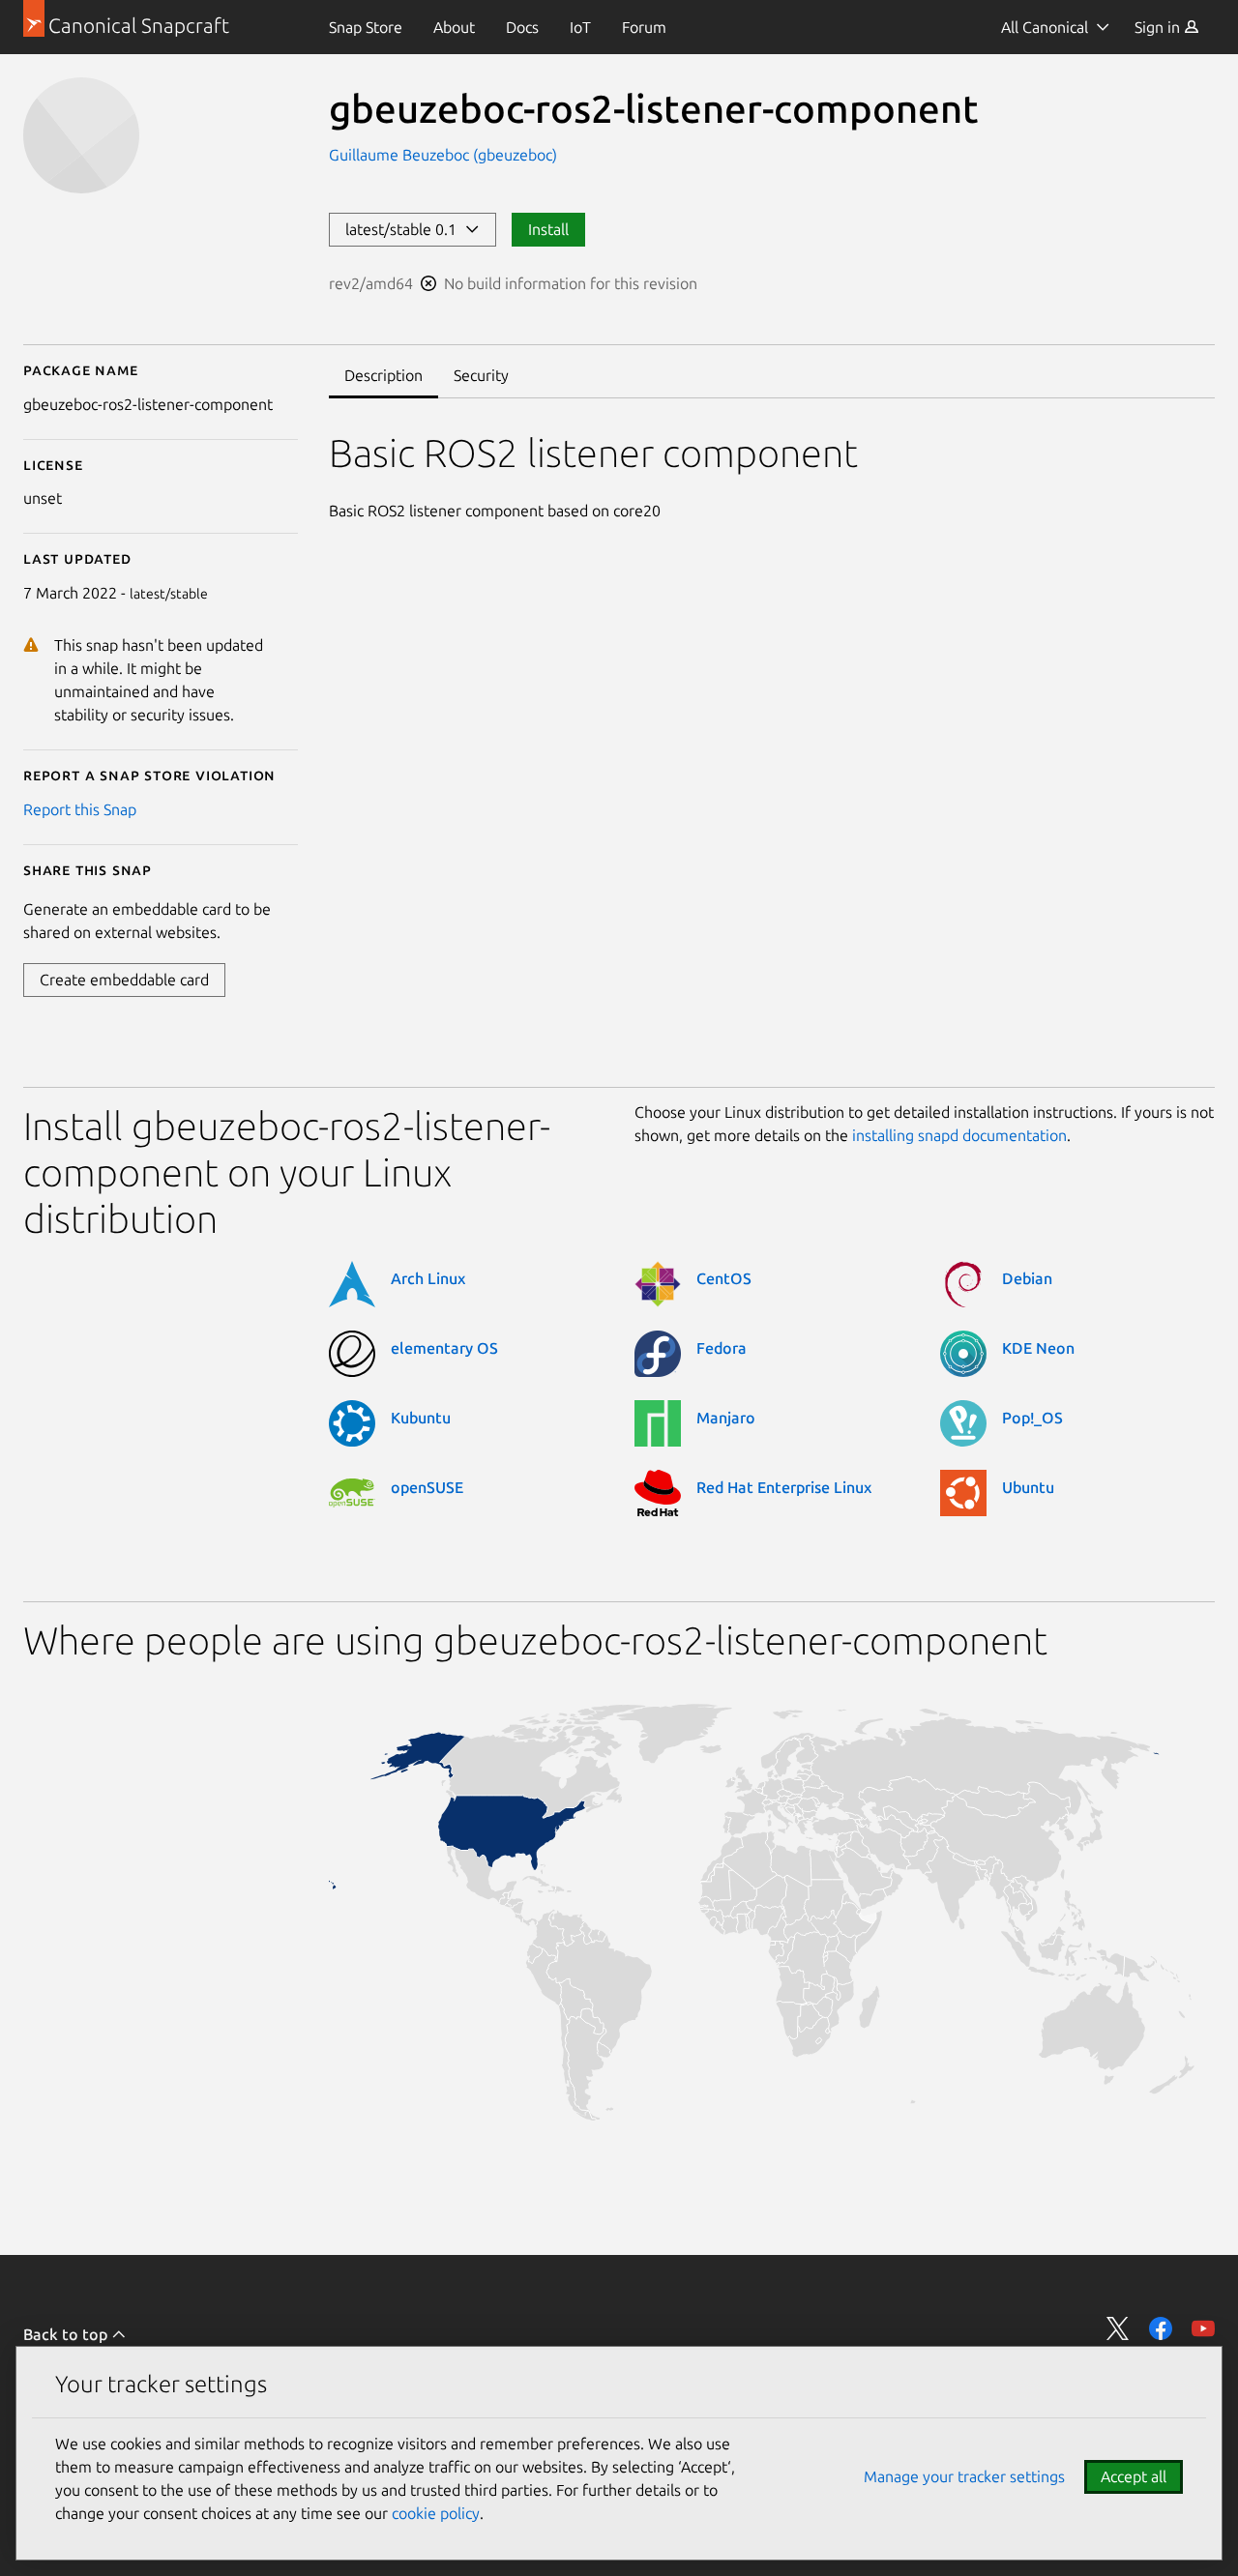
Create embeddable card (124, 980)
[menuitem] (366, 27)
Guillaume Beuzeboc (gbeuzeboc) (443, 155)
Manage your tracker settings (964, 2476)
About (454, 27)
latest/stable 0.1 (405, 229)
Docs (522, 27)
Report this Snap (80, 809)
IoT (580, 27)
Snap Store (366, 27)
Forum (644, 27)
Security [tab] (481, 375)
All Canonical (1045, 27)
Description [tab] (383, 375)
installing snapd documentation (959, 1135)
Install (548, 229)
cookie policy (436, 2513)
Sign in (1159, 27)
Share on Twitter (1118, 2328)
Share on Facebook (1161, 2328)
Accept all (1134, 2476)
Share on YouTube (1203, 2328)
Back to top (67, 2334)
